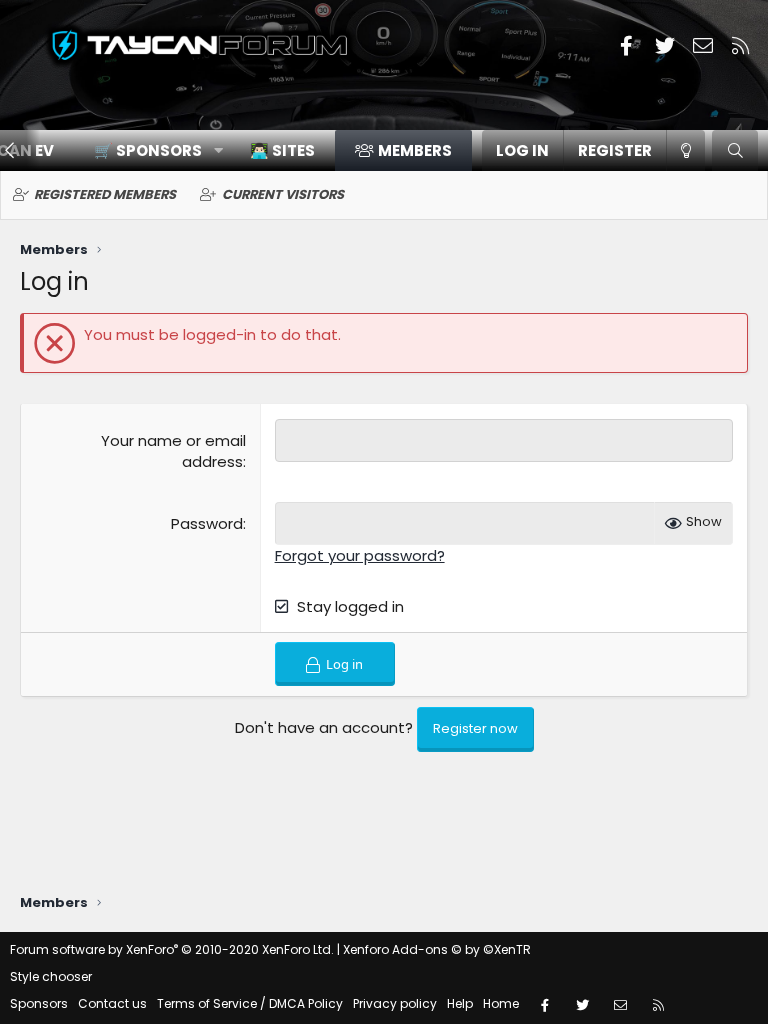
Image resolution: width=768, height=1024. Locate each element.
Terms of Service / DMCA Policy (250, 1003)
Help (460, 1003)
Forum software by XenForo (172, 949)
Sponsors (39, 1003)
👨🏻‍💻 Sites (282, 150)
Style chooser (51, 976)
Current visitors (283, 194)
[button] (151, 150)
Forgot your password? (360, 555)
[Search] (735, 150)
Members (415, 150)
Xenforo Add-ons (437, 949)
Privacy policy (395, 1003)
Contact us (112, 1003)
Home (501, 1003)
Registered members (105, 194)
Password (207, 523)
